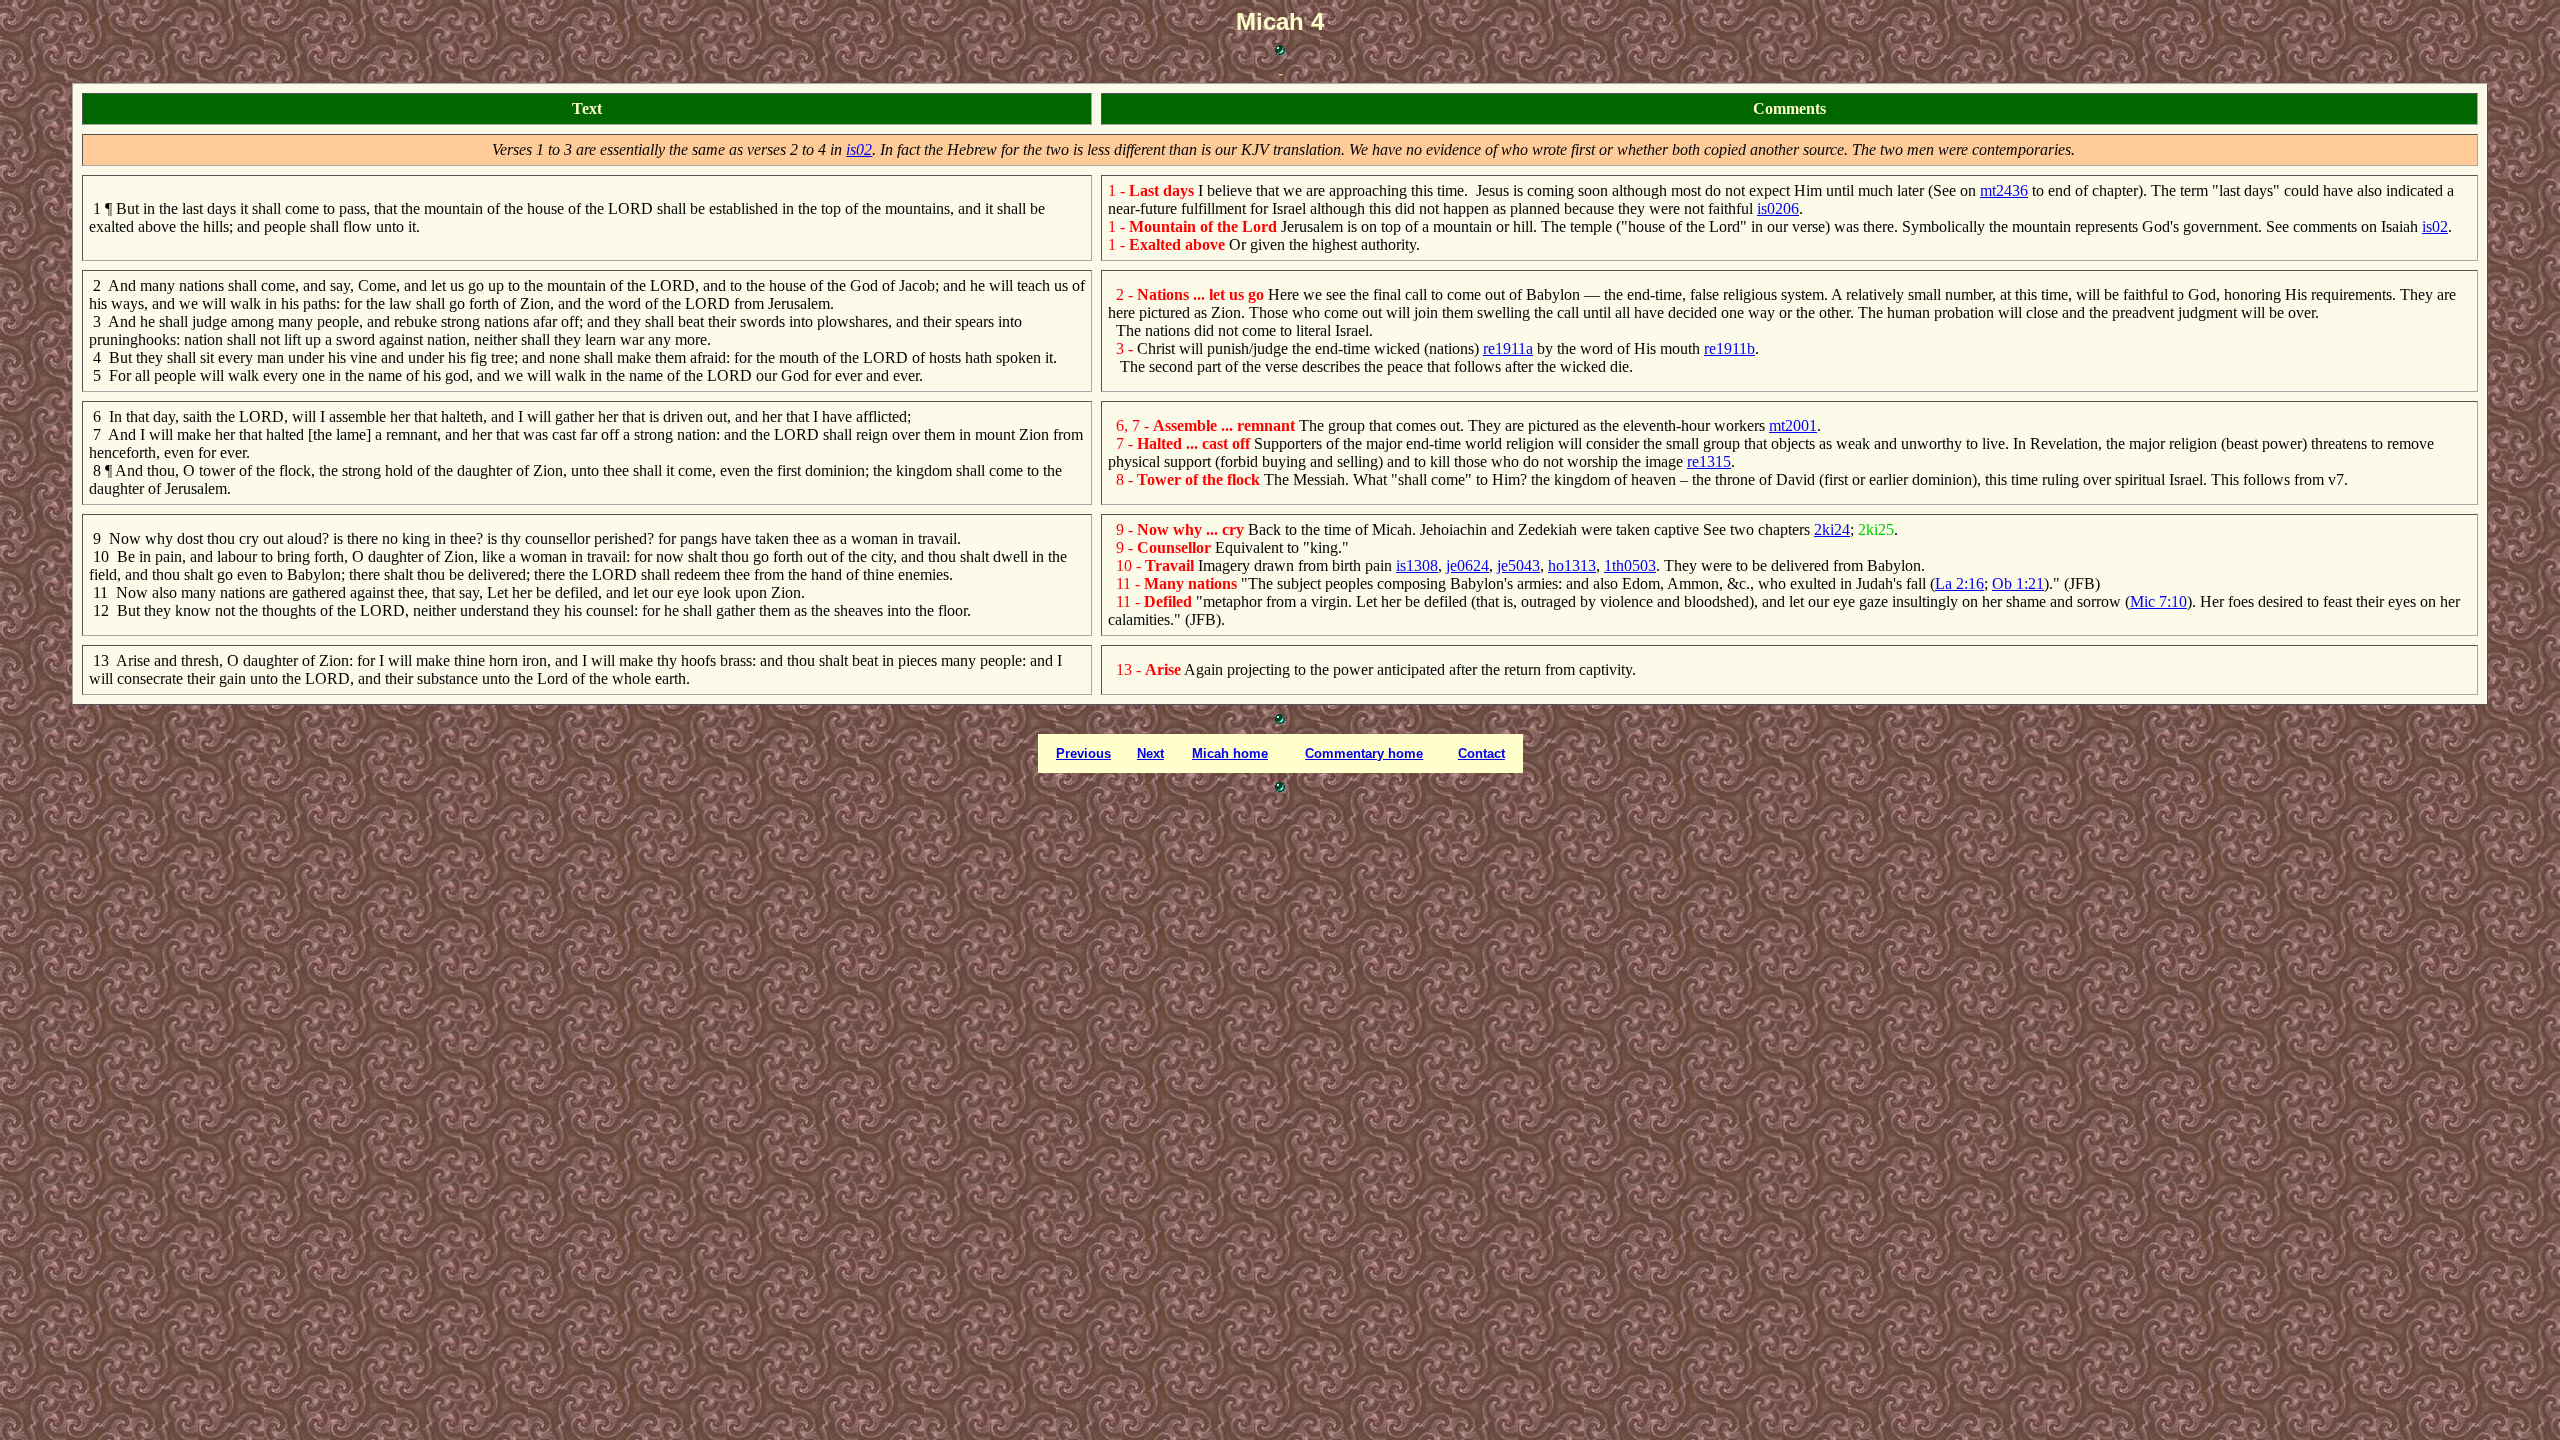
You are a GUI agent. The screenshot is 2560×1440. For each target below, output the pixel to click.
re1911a (1508, 348)
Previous (1083, 753)
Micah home (1230, 753)
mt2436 (2004, 190)
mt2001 (1793, 425)
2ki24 (1832, 529)
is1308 (1417, 565)
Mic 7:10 (2158, 601)
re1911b (1729, 348)
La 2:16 (1959, 583)
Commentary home (1364, 753)
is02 (859, 149)
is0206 (1778, 208)
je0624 (1467, 565)
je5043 (1518, 565)
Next (1150, 753)
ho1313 (1572, 565)
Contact (1481, 753)
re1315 (1709, 461)
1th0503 (1630, 565)
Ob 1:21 (2018, 583)
